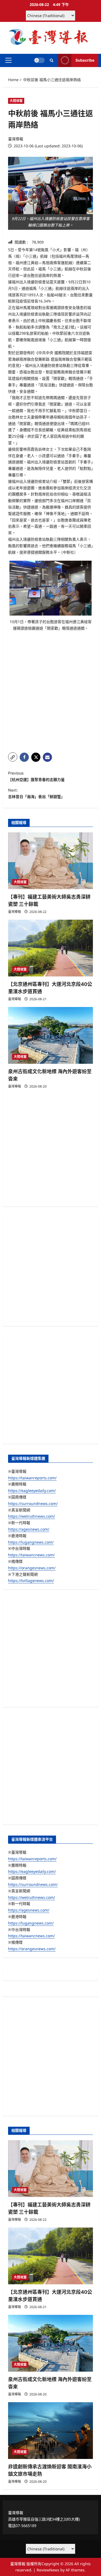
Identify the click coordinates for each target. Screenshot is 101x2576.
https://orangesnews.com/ (32, 1568)
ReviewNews (48, 2570)
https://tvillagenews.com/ (31, 1580)
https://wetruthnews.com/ (32, 1516)
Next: (36, 793)
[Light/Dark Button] (39, 60)
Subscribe (85, 60)
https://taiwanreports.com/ (32, 1478)
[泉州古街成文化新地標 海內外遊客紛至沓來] (50, 1035)
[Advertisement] (50, 695)
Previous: (36, 776)
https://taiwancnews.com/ (31, 1555)
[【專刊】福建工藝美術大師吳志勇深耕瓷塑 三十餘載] (50, 861)
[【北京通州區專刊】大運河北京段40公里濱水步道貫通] (50, 948)
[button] (8, 60)
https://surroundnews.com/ (33, 1503)
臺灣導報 (16, 139)
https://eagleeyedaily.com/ (32, 1490)
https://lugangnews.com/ (31, 1542)
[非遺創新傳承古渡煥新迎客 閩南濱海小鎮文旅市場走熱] (50, 2431)
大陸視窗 (16, 101)
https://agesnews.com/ (29, 1529)
